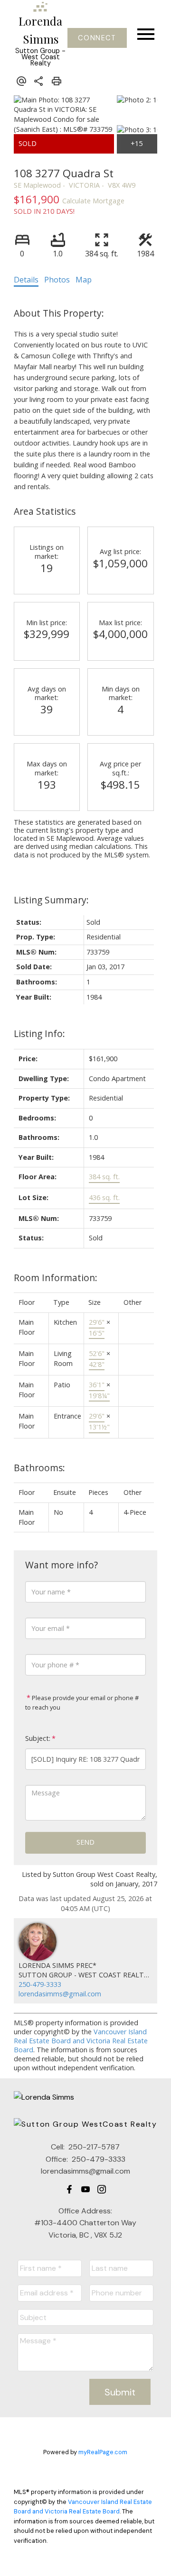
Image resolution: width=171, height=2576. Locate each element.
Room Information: (56, 1278)
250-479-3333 (40, 1984)
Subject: (38, 1738)
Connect (97, 38)
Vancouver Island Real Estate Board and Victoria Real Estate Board (81, 2041)
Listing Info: (39, 1033)
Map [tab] (84, 280)
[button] (97, 38)
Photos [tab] (57, 280)
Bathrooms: (39, 1468)
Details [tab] (26, 280)
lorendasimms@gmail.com (60, 1994)
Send (85, 1842)
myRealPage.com (103, 2452)
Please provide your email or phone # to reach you (82, 1702)
